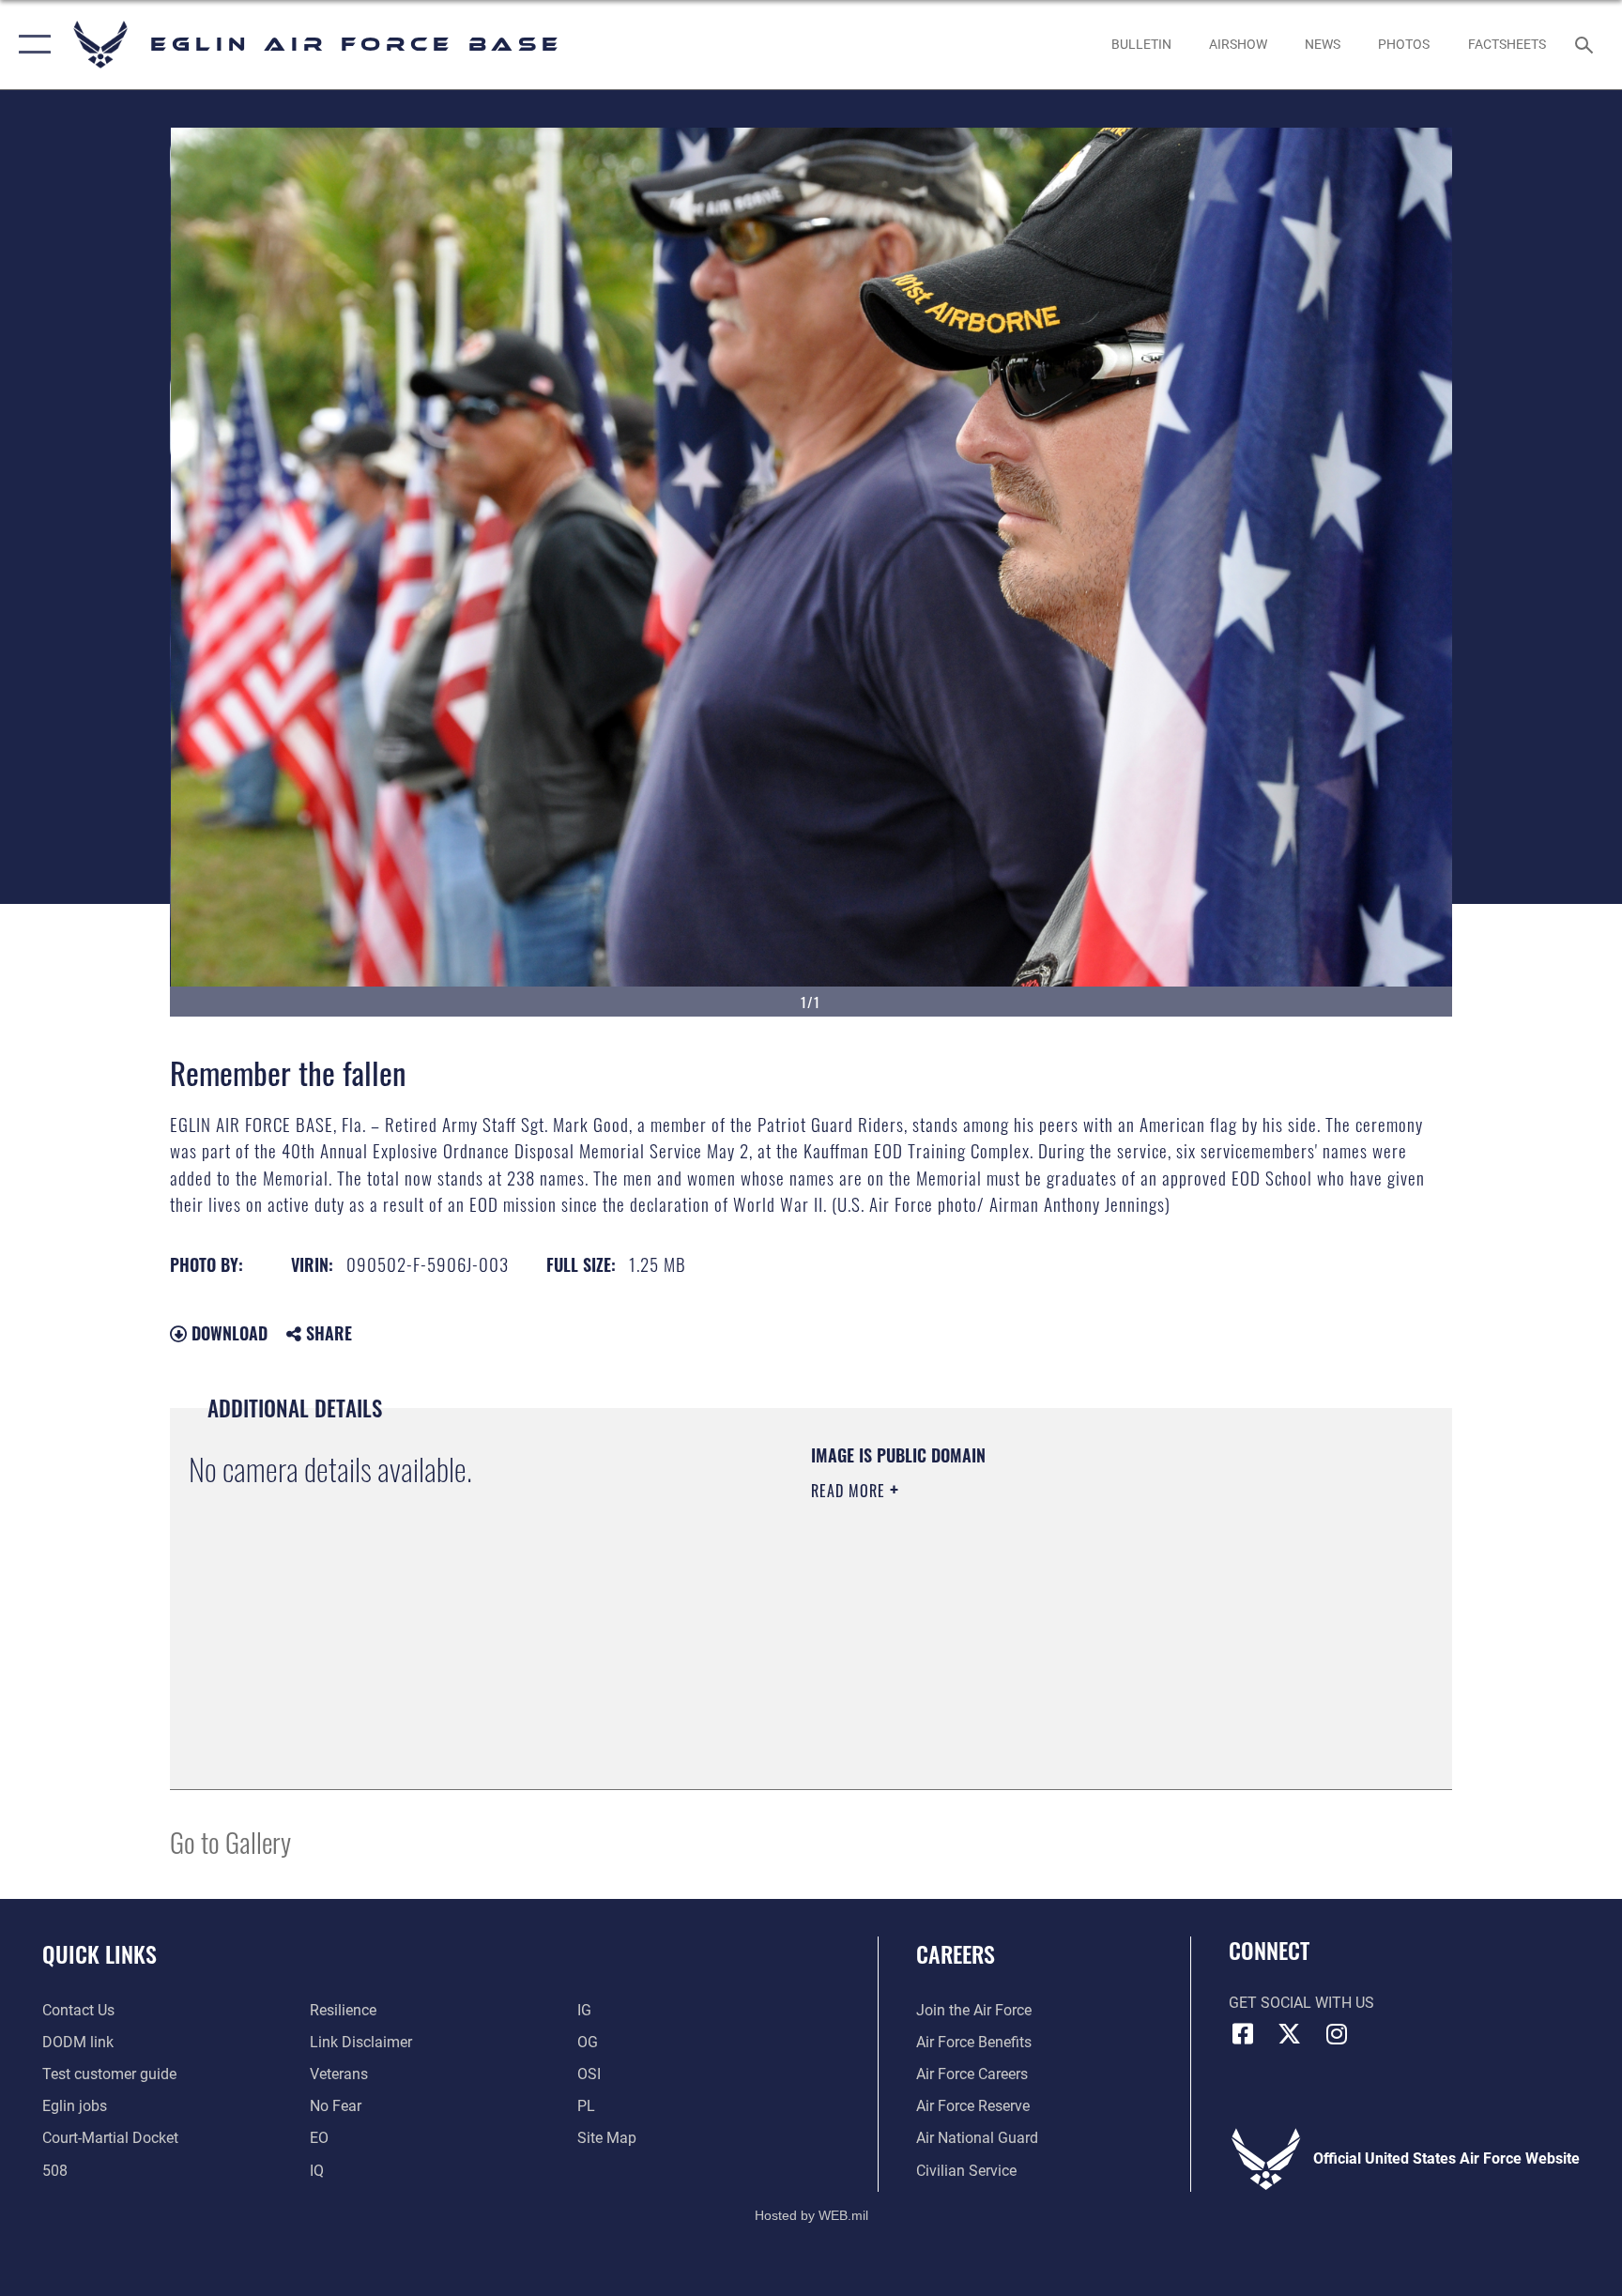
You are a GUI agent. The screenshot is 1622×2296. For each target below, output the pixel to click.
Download (227, 1333)
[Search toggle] (1586, 44)
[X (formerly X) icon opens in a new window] (1290, 2034)
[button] (31, 45)
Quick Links (99, 1953)
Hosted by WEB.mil (811, 2215)
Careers (956, 1953)
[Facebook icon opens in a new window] (1243, 2034)
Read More (850, 1491)
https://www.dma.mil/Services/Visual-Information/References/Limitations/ (1031, 1610)
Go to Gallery (230, 1841)
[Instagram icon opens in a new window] (1337, 2034)
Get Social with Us (1301, 2003)
